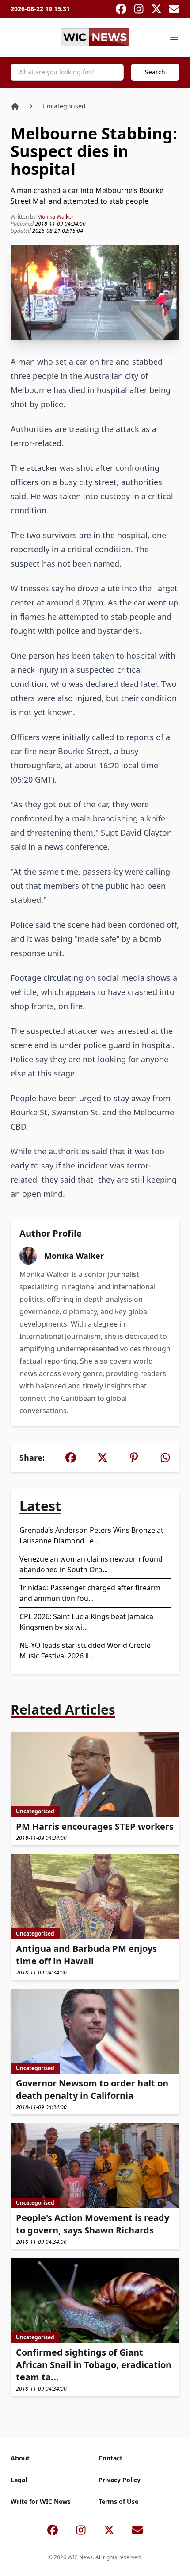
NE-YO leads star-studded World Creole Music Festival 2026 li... (85, 1650)
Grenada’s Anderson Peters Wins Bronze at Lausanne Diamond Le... (91, 1535)
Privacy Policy (120, 2480)
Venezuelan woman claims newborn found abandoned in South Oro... (91, 1564)
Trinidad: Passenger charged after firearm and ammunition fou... (90, 1593)
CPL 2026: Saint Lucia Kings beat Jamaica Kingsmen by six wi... (86, 1622)
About (20, 2458)
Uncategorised (64, 106)
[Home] (15, 106)
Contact (110, 2458)
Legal (19, 2480)
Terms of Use (118, 2501)
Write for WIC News (41, 2501)
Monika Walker (55, 217)
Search (155, 72)
